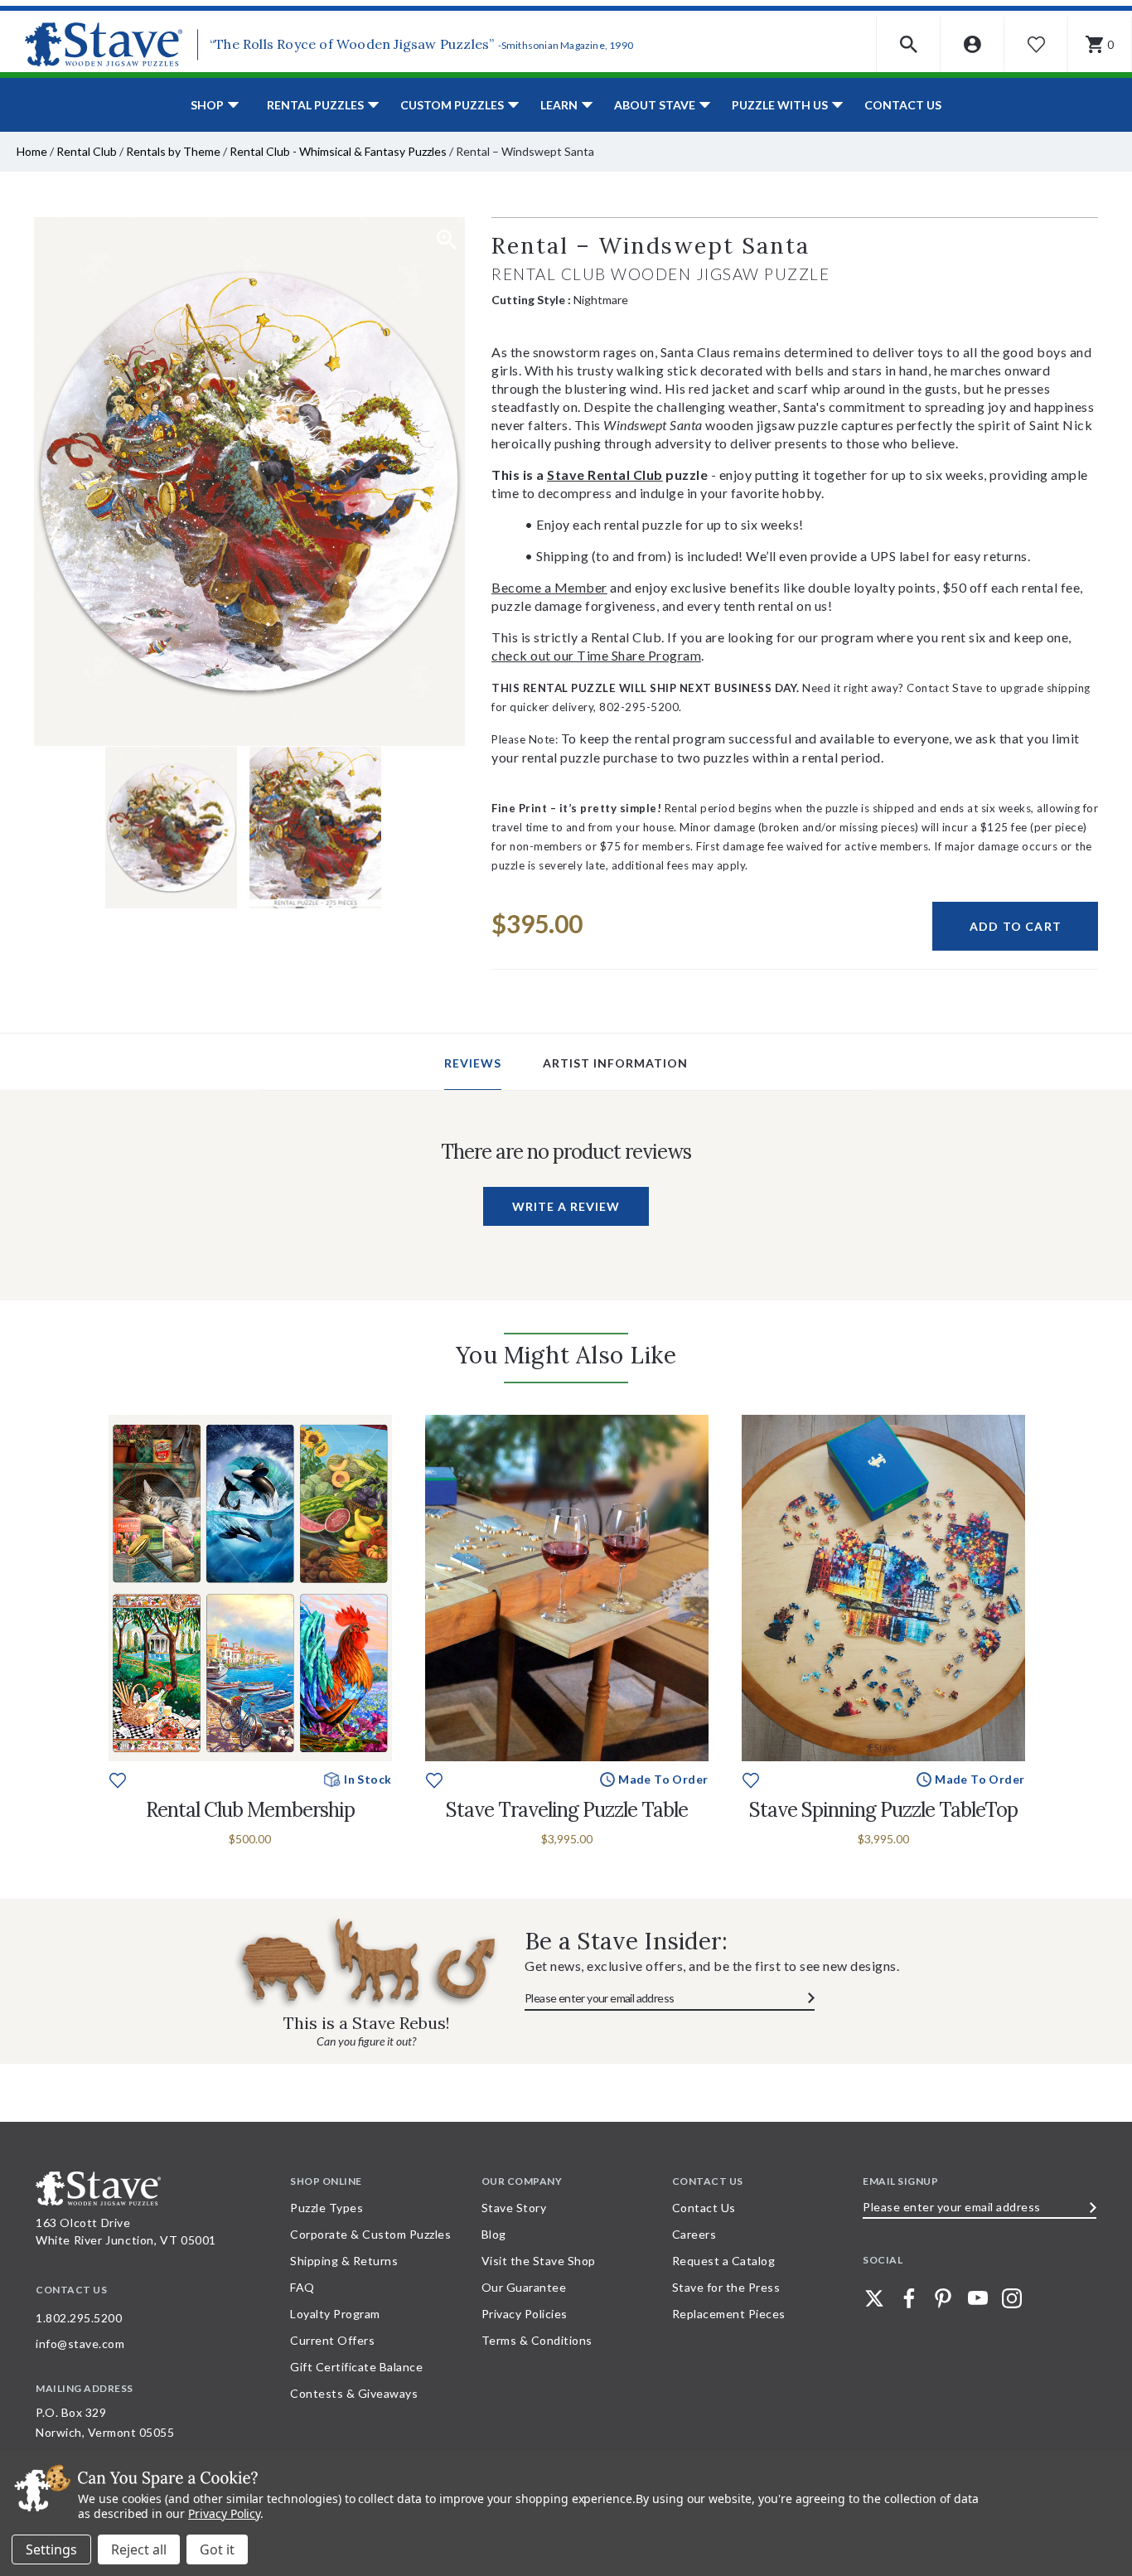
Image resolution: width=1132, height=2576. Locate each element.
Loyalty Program (335, 2314)
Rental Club (87, 151)
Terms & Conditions (537, 2340)
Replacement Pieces (729, 2314)
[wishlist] (118, 1778)
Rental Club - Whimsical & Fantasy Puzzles (338, 151)
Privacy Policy (224, 2513)
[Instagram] (1012, 2298)
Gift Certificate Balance (356, 2367)
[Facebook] (909, 2298)
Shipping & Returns (344, 2261)
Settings (51, 2549)
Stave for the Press (726, 2287)
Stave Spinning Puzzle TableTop (883, 1810)
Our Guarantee (524, 2287)
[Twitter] (874, 2298)
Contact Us (903, 105)
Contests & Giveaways (354, 2393)
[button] (909, 44)
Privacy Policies (525, 2314)
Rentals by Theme (173, 151)
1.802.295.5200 (79, 2318)
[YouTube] (978, 2298)
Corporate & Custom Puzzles (370, 2234)
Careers (694, 2234)
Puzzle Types (327, 2208)
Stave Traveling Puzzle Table (567, 1810)
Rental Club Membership (250, 1810)
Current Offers (332, 2340)
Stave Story (514, 2208)
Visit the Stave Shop (539, 2261)
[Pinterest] (943, 2298)
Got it (217, 2549)
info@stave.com (80, 2344)
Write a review (566, 1206)
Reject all (139, 2549)
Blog (494, 2234)
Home (32, 151)
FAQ (302, 2287)
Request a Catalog (724, 2261)
